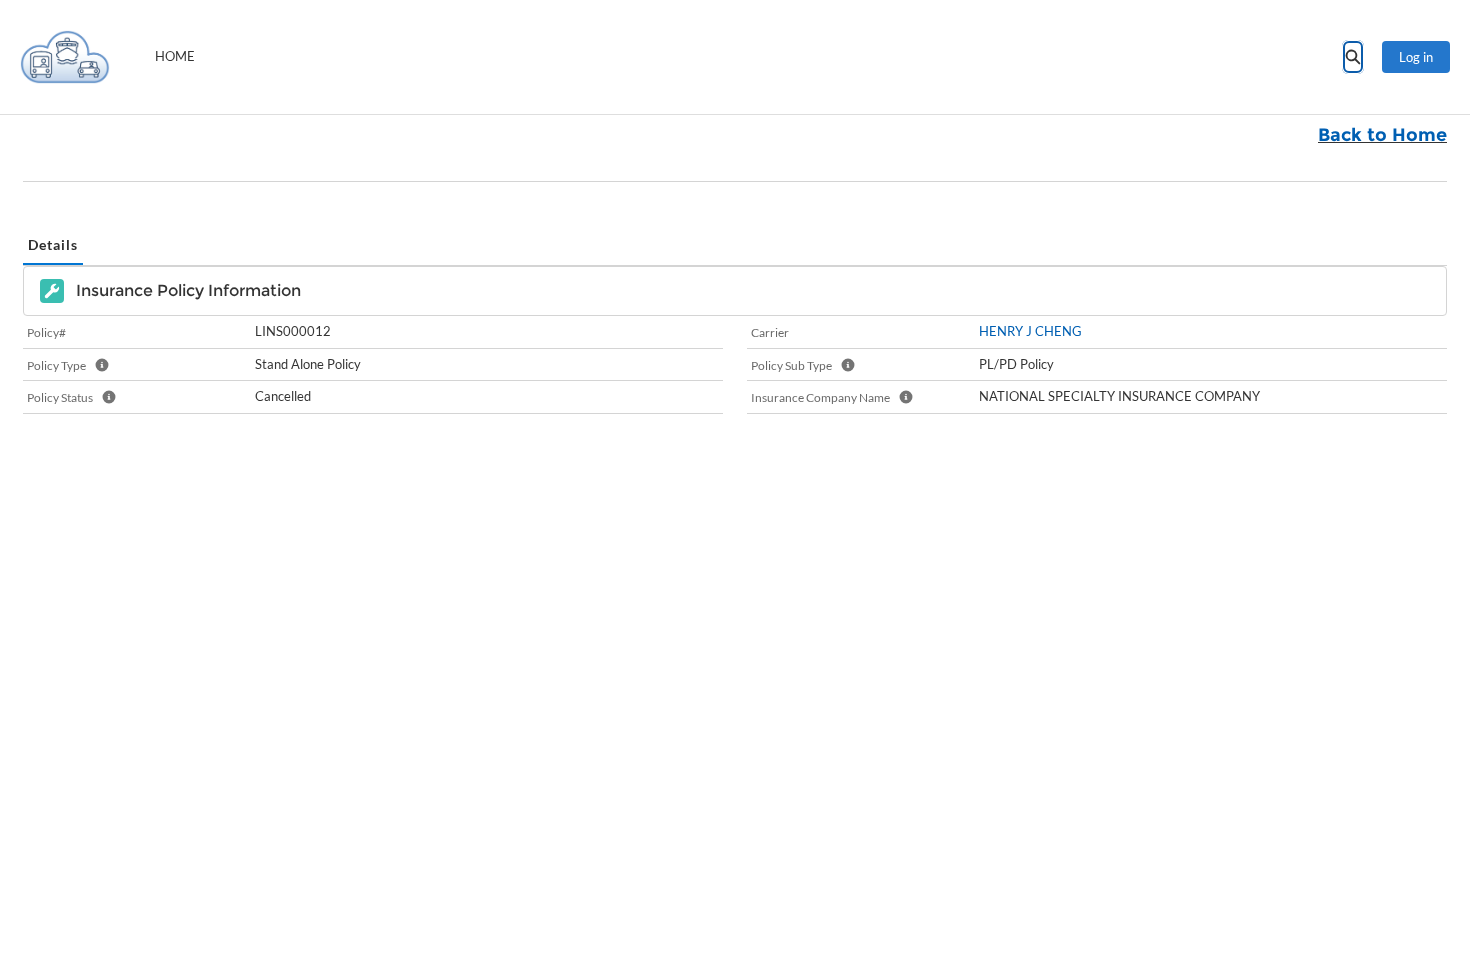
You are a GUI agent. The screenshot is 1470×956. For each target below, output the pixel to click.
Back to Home (1382, 135)
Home (175, 56)
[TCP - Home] (65, 57)
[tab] (53, 245)
